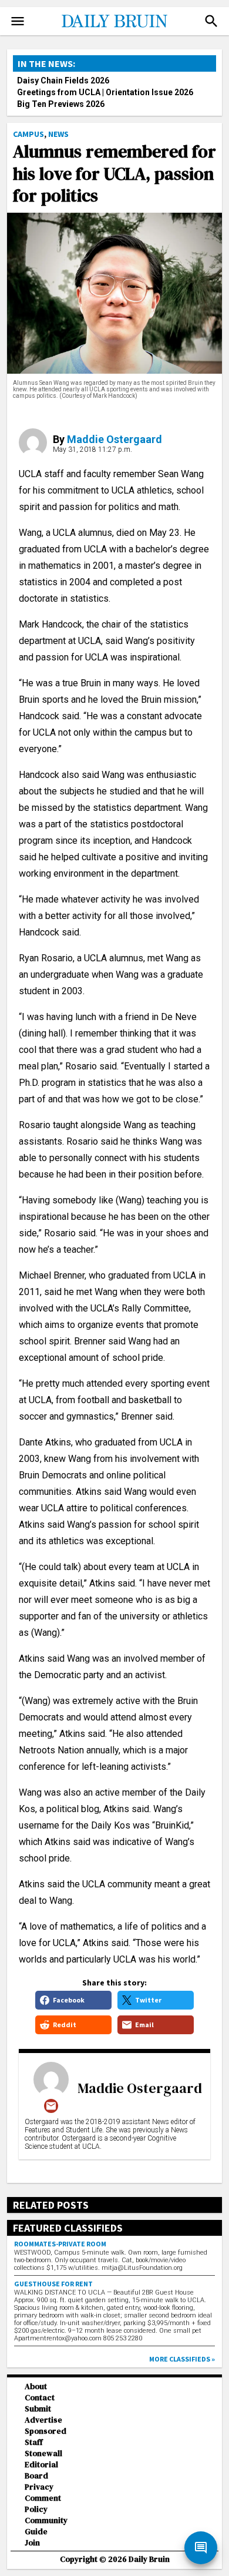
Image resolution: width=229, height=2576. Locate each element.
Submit (38, 2409)
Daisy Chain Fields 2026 (63, 80)
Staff (34, 2442)
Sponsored (46, 2431)
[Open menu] (18, 21)
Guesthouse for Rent (53, 2284)
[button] (211, 21)
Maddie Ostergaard (114, 439)
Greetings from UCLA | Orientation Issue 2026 (105, 92)
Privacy (39, 2487)
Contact (40, 2398)
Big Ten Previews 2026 (61, 104)
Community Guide (46, 2526)
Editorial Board (41, 2470)
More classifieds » (182, 2359)
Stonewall (43, 2453)
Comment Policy (43, 2504)
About (36, 2387)
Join (32, 2543)
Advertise (43, 2420)
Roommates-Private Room (60, 2244)
